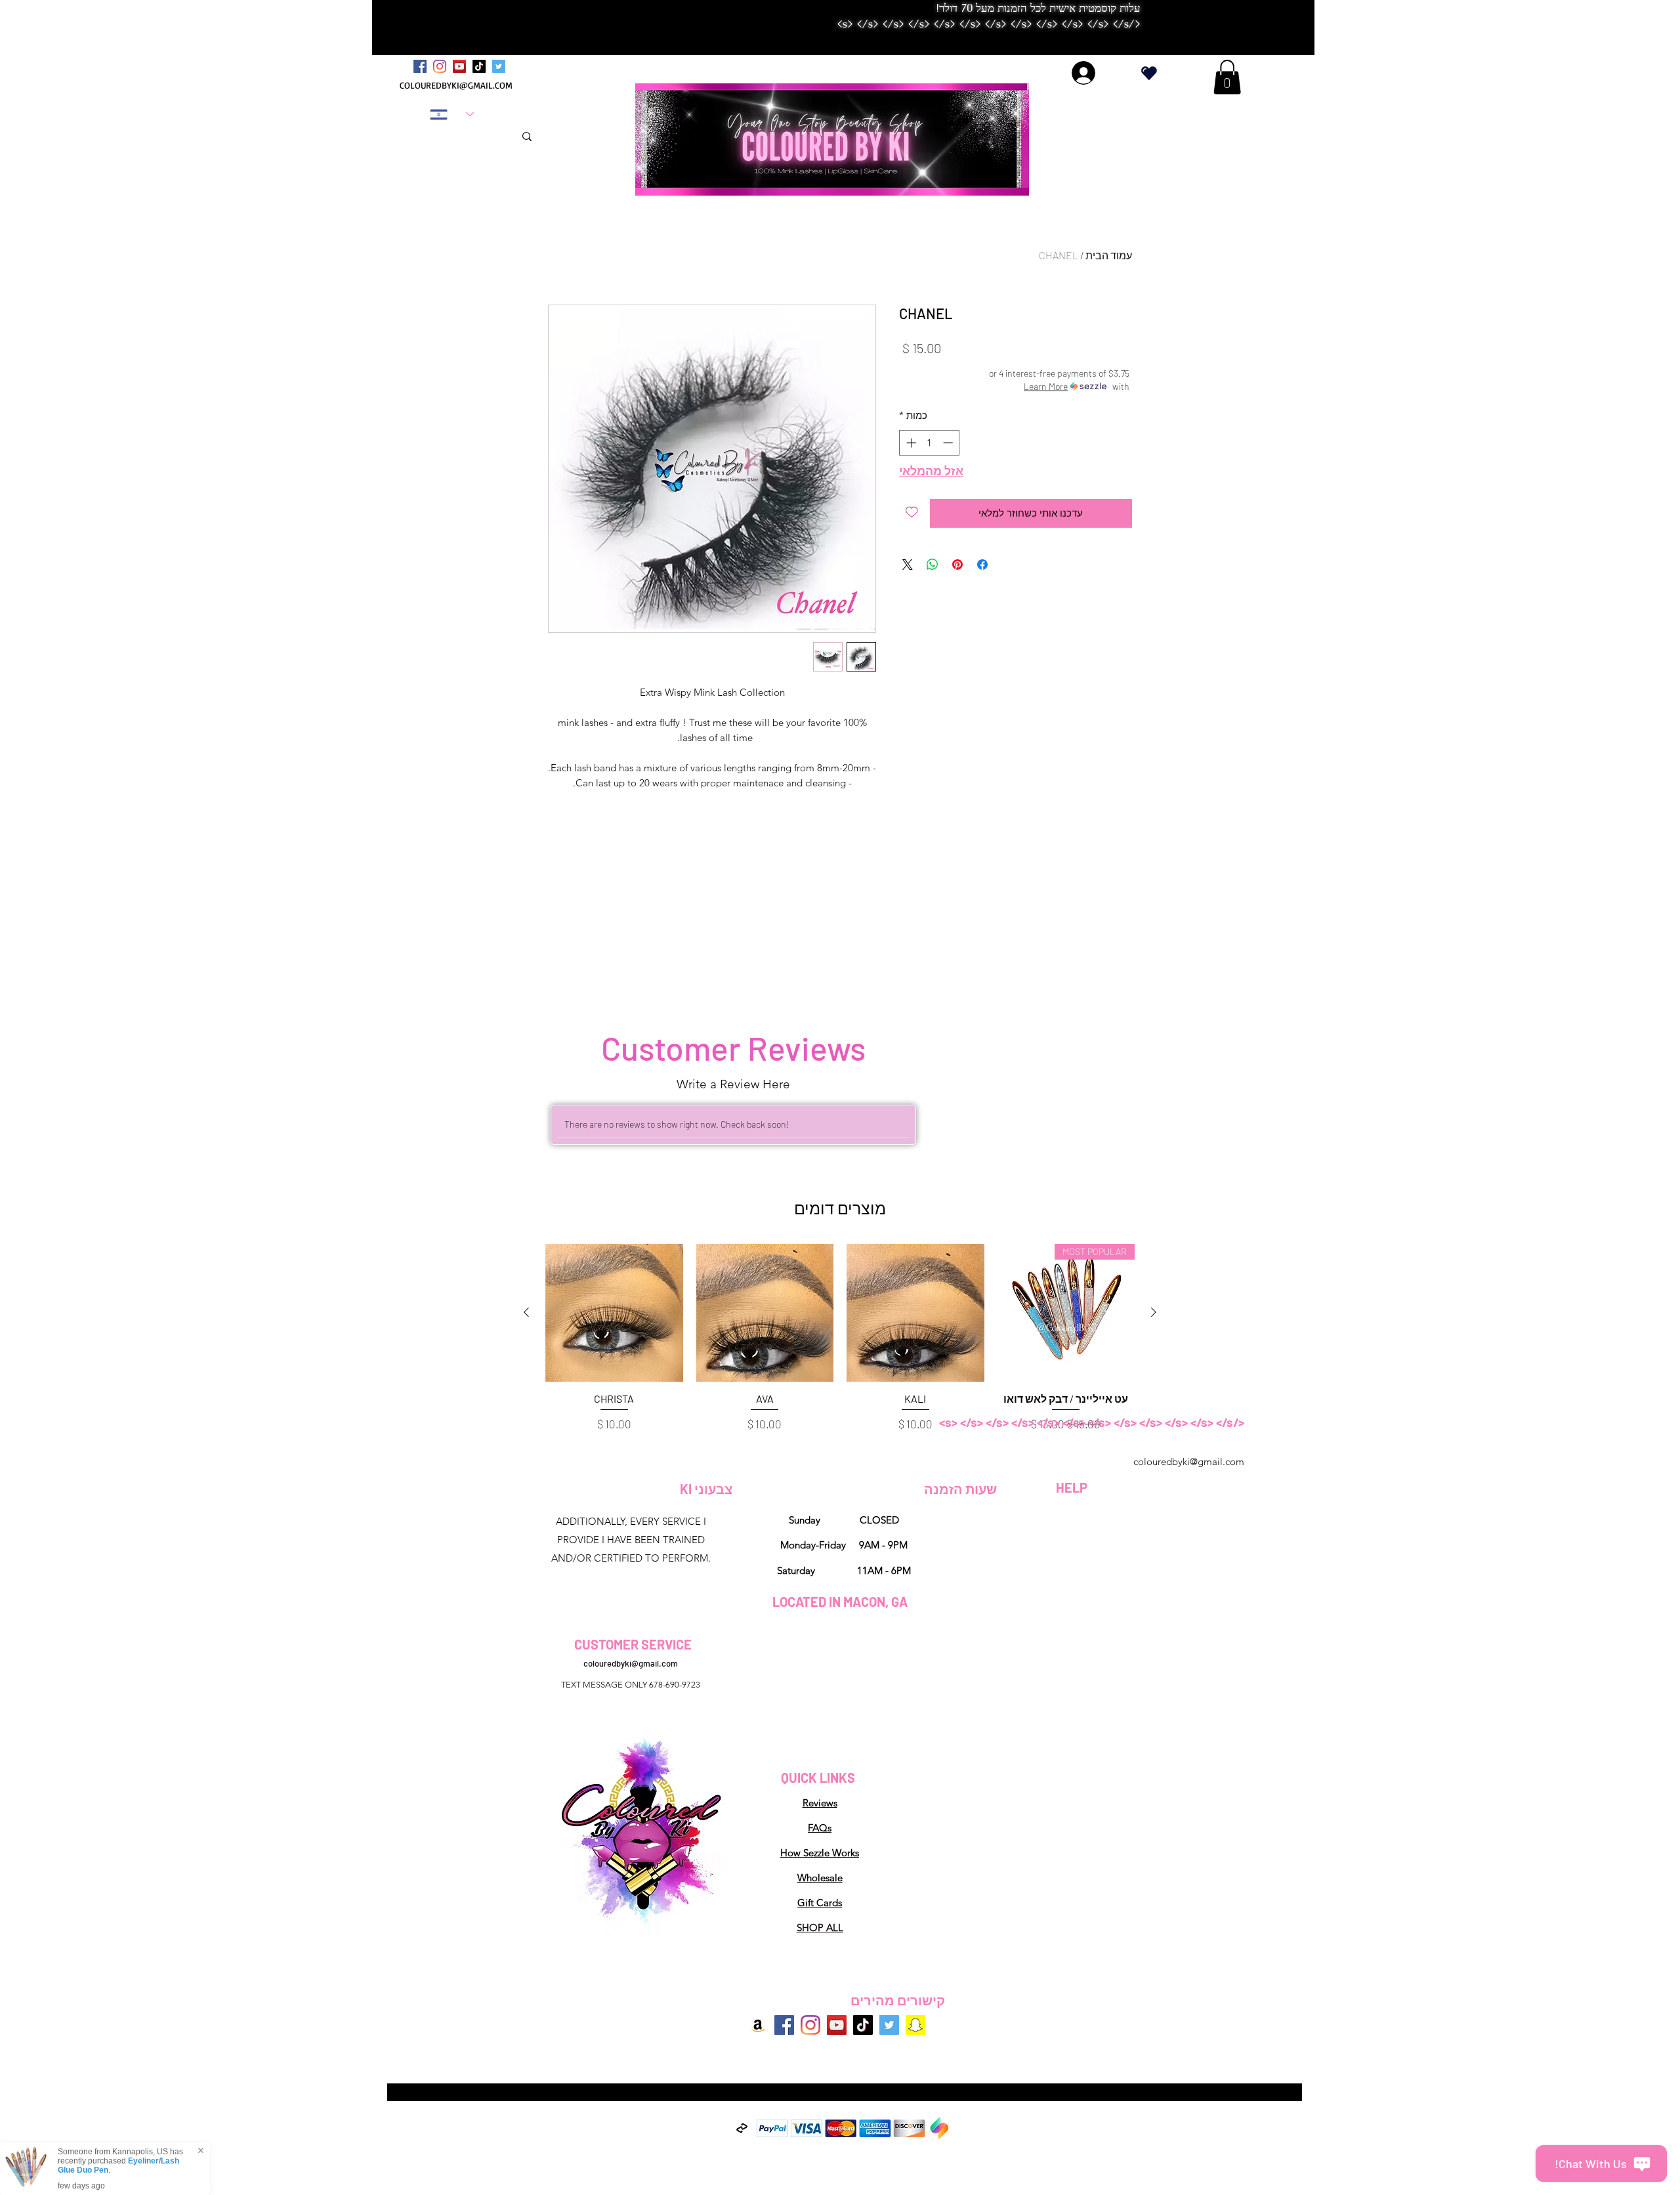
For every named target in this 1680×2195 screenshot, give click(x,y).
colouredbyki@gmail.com (1189, 1461)
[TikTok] (479, 66)
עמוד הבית (1109, 255)
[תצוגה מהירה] (915, 1313)
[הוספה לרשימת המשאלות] (912, 512)
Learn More (1046, 386)
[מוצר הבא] (526, 1312)
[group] (840, 1339)
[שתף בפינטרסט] (957, 565)
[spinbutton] (930, 443)
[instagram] (440, 66)
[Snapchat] (915, 2025)
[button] (1227, 77)
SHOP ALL (820, 1928)
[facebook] (420, 66)
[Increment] (910, 443)
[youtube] (459, 66)
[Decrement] (949, 443)
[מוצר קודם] (1154, 1312)
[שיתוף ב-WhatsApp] (933, 565)
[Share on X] (908, 565)
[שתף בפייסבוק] (982, 565)
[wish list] (1149, 73)
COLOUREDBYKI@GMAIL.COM (456, 85)
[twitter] (499, 66)
